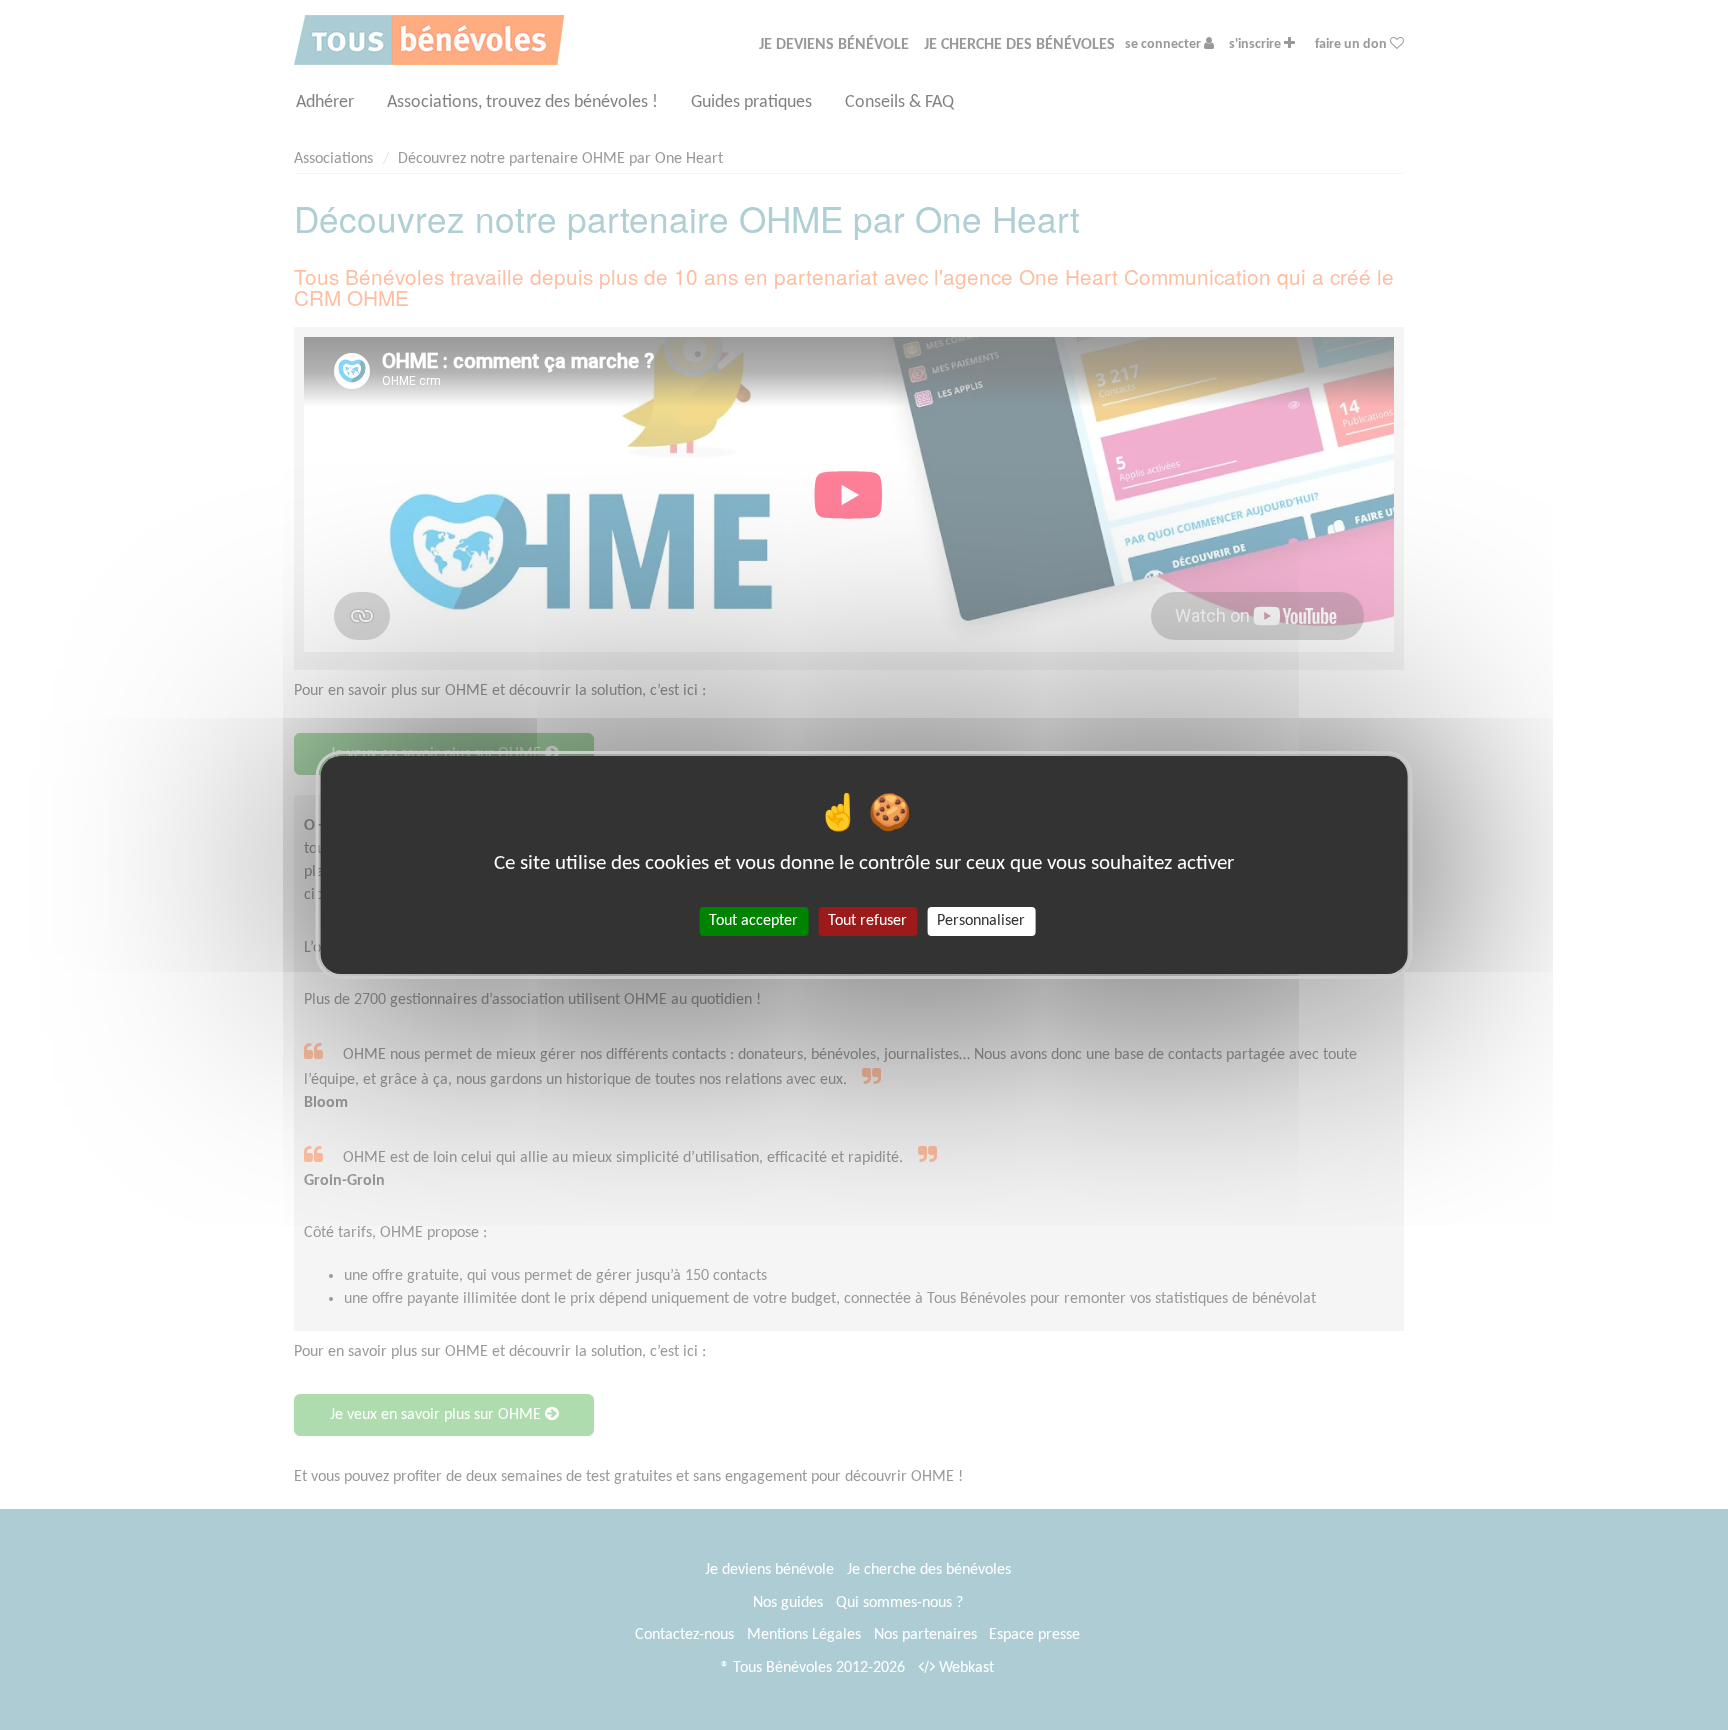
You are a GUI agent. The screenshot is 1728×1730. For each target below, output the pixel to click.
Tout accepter (753, 921)
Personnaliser (981, 921)
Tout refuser (867, 921)
